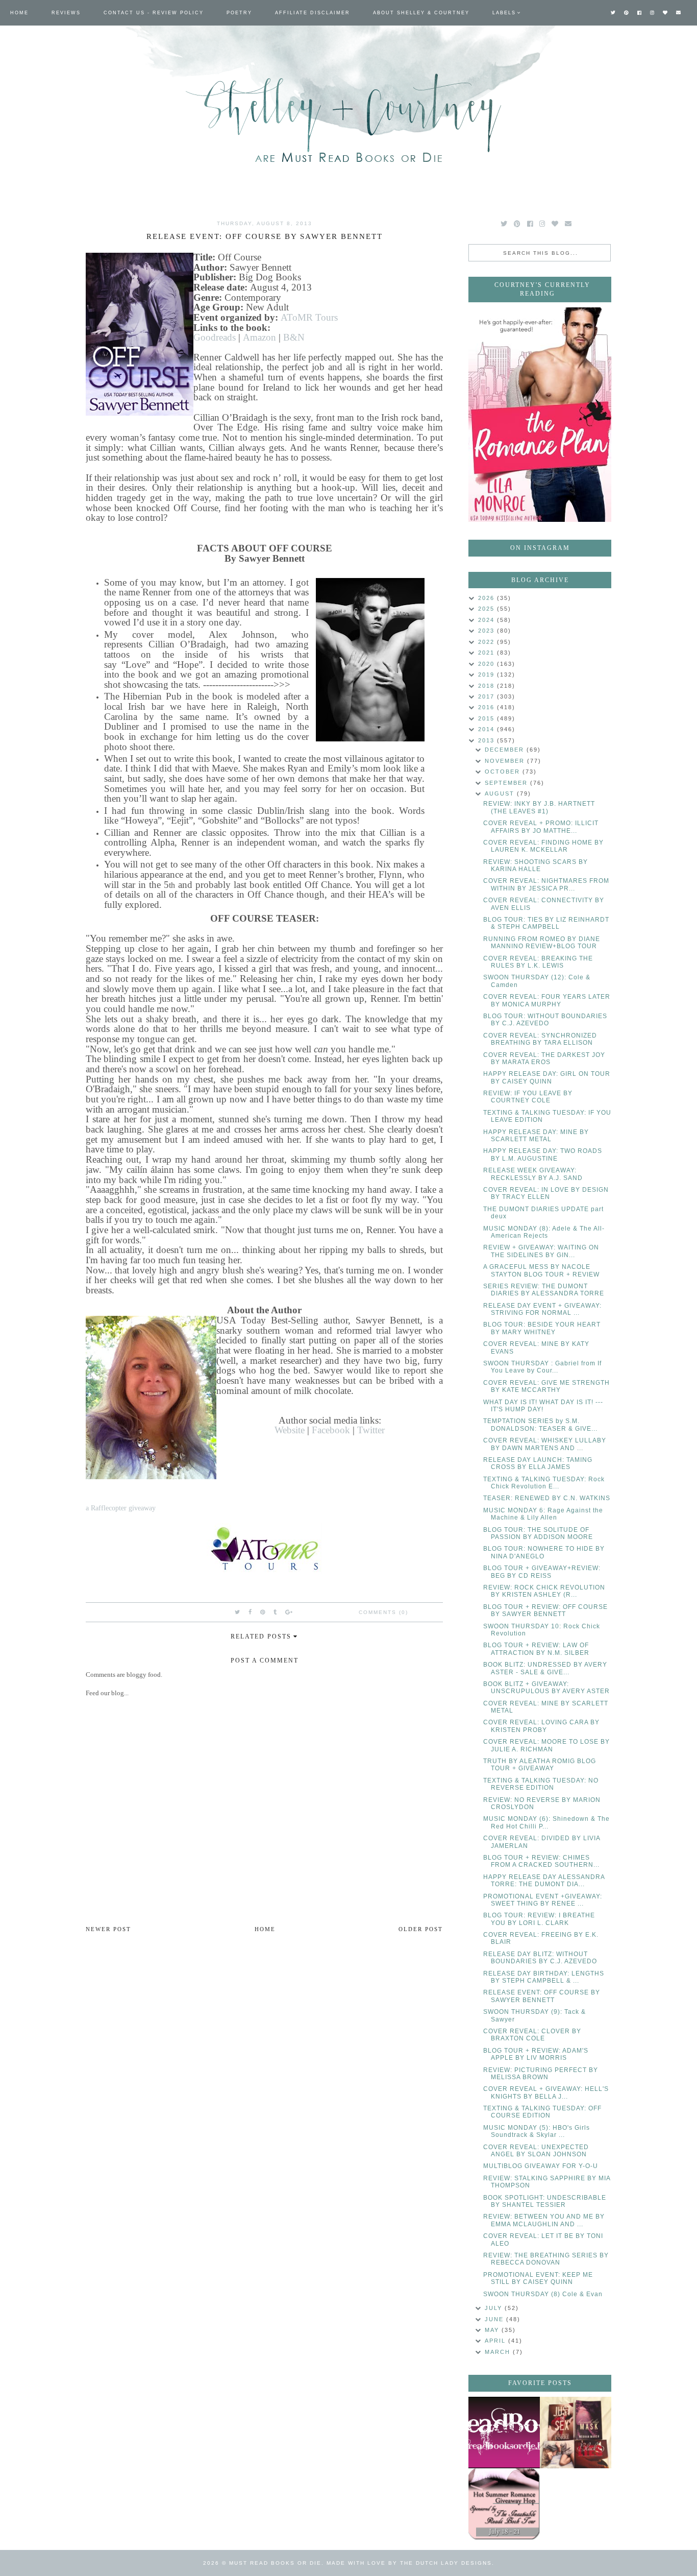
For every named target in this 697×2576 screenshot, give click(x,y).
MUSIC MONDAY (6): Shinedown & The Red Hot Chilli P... (546, 1822)
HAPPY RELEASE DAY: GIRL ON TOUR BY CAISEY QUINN (547, 1077)
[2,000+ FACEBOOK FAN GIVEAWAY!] (504, 2433)
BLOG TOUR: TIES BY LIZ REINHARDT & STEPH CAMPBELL (546, 923)
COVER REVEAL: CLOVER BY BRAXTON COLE (532, 2035)
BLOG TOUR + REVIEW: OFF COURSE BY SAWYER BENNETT (545, 1610)
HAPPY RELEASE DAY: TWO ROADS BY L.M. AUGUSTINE (543, 1154)
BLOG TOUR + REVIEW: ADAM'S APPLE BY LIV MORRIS (536, 2054)
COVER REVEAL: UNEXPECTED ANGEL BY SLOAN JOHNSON (536, 2151)
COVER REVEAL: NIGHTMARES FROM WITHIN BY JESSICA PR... (546, 884)
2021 (488, 653)
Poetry (239, 13)
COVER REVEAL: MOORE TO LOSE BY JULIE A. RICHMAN (546, 1745)
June (495, 2319)
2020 (488, 664)
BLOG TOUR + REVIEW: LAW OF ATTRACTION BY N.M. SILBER (536, 1649)
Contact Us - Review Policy (154, 13)
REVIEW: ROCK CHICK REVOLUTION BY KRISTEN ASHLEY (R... (544, 1591)
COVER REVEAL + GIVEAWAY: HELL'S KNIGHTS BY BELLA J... (546, 2092)
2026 (488, 598)
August (501, 793)
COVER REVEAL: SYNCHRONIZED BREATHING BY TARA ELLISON (540, 1039)
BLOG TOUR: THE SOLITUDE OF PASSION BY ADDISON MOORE (538, 1533)
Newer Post (108, 1929)
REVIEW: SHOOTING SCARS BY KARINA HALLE (536, 865)
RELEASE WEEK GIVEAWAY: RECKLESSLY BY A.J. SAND (533, 1174)
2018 (488, 686)
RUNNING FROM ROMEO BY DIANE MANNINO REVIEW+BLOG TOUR (542, 943)
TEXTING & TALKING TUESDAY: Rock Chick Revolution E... (544, 1483)
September (507, 783)
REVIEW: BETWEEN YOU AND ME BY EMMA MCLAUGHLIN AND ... (544, 2220)
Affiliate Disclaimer (313, 13)
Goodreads (215, 337)
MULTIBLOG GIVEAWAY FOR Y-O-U (541, 2166)
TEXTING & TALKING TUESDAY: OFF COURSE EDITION (542, 2112)
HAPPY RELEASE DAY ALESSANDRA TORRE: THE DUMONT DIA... (544, 1881)
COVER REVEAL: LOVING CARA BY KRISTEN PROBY (541, 1726)
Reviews (66, 13)
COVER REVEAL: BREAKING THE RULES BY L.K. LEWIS (538, 962)
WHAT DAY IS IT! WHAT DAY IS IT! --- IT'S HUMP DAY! (543, 1406)
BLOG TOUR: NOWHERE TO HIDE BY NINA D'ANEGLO (544, 1552)
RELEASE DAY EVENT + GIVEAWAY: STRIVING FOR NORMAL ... (542, 1309)
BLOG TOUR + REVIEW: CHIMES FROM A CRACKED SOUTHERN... (541, 1861)
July (495, 2308)
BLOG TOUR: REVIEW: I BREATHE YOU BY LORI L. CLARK (539, 1919)
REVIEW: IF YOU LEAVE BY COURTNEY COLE (528, 1097)
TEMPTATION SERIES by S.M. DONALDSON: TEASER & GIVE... (540, 1425)
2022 (488, 642)
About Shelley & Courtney (421, 13)
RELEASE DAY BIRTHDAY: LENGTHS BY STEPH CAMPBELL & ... (544, 1977)
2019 (488, 675)
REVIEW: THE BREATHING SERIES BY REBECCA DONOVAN (546, 2259)
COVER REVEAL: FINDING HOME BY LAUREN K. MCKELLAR (543, 846)
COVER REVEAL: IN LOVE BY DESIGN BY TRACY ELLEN (546, 1193)
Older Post (421, 1929)
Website (290, 1430)
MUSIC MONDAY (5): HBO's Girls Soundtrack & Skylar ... (537, 2131)
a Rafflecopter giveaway (121, 1508)
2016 (488, 707)
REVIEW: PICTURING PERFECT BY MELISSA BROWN (541, 2074)
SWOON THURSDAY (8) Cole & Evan (543, 2294)
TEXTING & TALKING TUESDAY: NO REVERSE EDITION (541, 1784)
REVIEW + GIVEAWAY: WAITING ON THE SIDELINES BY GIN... (541, 1251)
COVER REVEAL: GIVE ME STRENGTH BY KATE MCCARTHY (546, 1386)
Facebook (331, 1430)
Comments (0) (383, 1612)
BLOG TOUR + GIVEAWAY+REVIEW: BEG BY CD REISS (542, 1572)
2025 (488, 609)
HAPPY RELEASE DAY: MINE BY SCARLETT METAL (536, 1136)
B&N (294, 337)
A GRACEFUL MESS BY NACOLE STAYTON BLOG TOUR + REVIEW (541, 1270)
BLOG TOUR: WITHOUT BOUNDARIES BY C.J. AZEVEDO (545, 1020)
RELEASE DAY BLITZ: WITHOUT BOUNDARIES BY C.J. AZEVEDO (540, 1958)
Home (19, 13)
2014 (488, 729)
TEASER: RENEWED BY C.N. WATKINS (547, 1498)
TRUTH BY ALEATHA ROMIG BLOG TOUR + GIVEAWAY (540, 1765)
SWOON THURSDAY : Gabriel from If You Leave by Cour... (542, 1367)
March (499, 2352)
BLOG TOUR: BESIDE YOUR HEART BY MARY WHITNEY (542, 1328)
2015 (488, 718)
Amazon (259, 337)
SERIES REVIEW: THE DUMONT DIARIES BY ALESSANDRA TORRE (544, 1290)
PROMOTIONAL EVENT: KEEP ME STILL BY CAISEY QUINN (538, 2278)
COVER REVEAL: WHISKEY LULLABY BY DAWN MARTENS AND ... (545, 1444)
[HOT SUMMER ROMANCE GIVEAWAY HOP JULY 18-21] (504, 2504)
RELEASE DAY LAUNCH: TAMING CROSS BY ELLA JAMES (538, 1463)
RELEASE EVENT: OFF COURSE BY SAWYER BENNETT (542, 1996)
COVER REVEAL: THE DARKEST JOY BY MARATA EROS (544, 1058)
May (493, 2330)
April (496, 2341)
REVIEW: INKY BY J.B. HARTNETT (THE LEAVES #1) (539, 807)
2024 (488, 620)
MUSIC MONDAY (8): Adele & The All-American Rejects (544, 1232)
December (506, 750)
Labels (504, 13)
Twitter (371, 1430)
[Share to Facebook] (251, 1612)
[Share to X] (238, 1612)
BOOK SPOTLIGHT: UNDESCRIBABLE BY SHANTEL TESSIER (545, 2201)
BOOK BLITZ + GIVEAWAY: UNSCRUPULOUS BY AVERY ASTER (546, 1688)
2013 (488, 740)
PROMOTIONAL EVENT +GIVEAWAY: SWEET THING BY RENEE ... (543, 1900)
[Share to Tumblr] (276, 1612)
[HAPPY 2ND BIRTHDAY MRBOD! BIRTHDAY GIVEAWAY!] (576, 2433)
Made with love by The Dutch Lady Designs (409, 2563)
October (504, 772)
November (506, 761)
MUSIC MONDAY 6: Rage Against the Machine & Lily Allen (543, 1514)
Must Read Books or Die (275, 2563)
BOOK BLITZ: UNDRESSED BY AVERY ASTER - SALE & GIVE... (545, 1668)
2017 (488, 696)
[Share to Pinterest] (263, 1612)
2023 (488, 631)
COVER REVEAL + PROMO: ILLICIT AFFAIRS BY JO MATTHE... (541, 827)
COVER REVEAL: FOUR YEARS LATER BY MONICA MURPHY (547, 1000)
